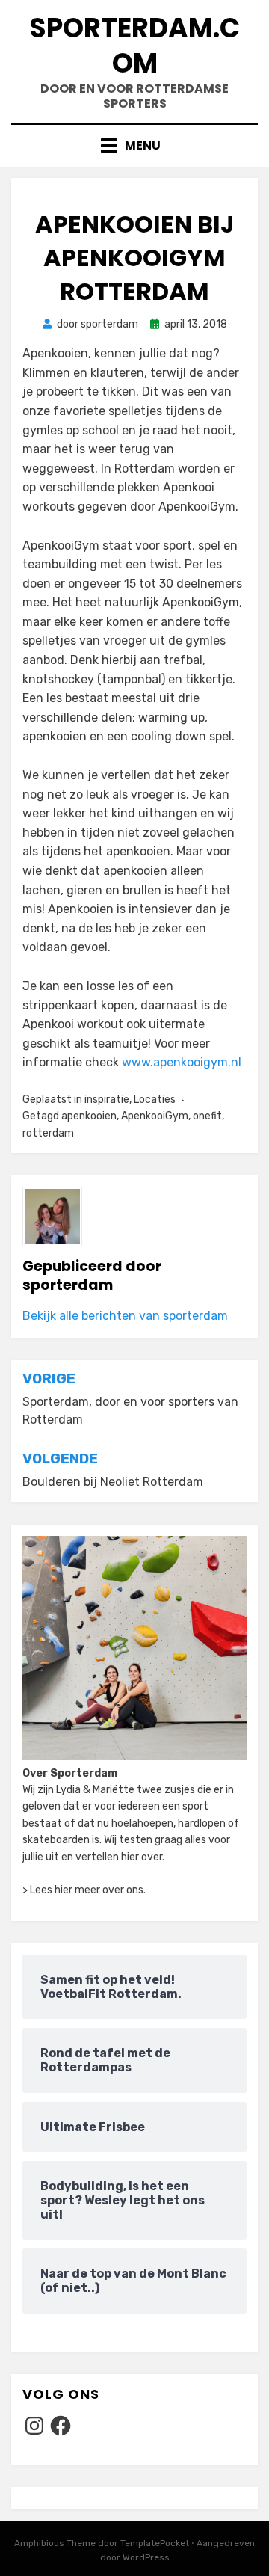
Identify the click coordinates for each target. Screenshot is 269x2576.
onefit (207, 1116)
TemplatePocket (155, 2543)
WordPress (146, 2557)
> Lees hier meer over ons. (84, 1890)
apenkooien (89, 1116)
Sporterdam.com (134, 46)
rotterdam (48, 1133)
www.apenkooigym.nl (182, 1062)
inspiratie (107, 1100)
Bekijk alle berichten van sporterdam (125, 1316)
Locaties (155, 1100)
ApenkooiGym (155, 1116)
